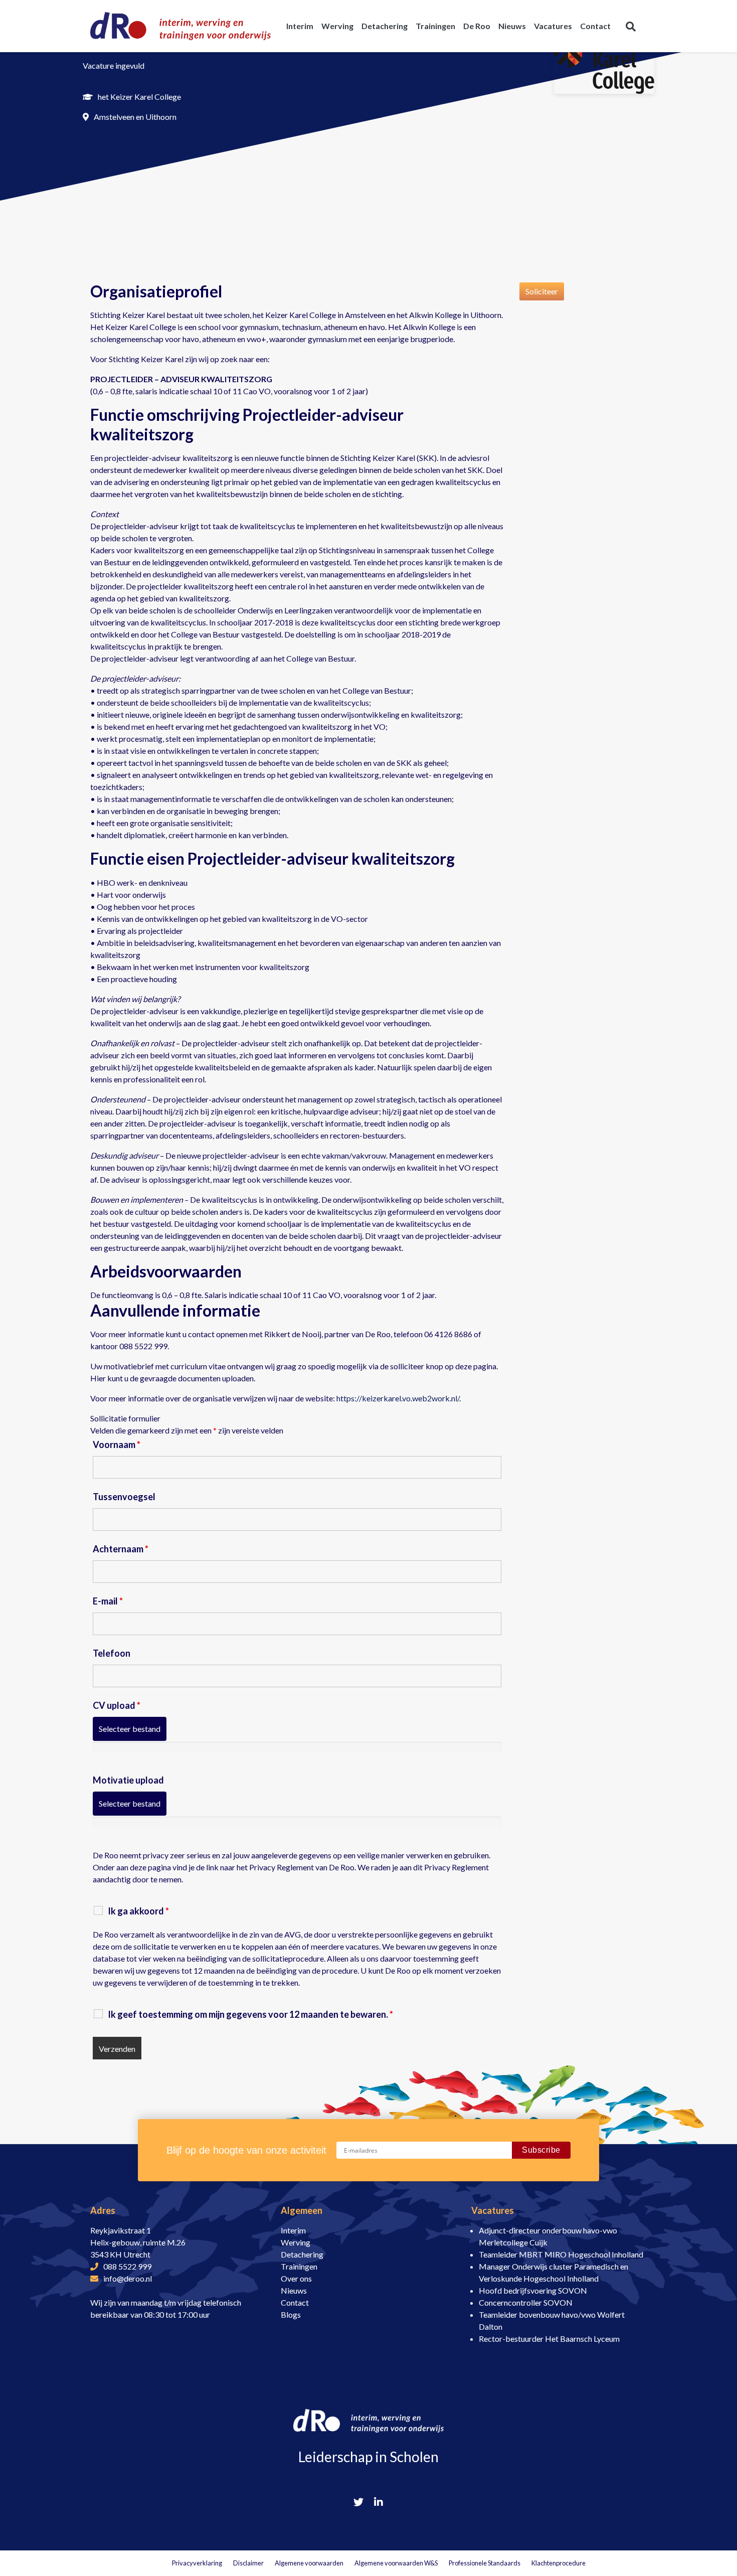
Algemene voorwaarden (309, 2563)
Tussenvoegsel (124, 1497)
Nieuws (294, 2290)
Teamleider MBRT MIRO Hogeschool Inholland (561, 2254)
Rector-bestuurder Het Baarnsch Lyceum (549, 2339)
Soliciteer (542, 291)
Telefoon (112, 1653)
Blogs (291, 2314)
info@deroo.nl (128, 2278)
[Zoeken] (631, 26)
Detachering (302, 2254)
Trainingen (299, 2266)
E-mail (108, 1601)
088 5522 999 (127, 2266)
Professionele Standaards (485, 2563)
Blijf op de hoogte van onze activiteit (246, 2150)
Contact (295, 2302)
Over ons (296, 2278)
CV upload (117, 1705)
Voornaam (117, 1444)
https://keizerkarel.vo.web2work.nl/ (398, 1398)
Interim (293, 2230)
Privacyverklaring (197, 2563)
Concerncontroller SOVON (526, 2302)
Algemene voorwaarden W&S (396, 2563)
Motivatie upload (128, 1780)
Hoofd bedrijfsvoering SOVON (533, 2290)
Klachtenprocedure (559, 2563)
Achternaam (121, 1549)
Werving (296, 2242)
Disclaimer (248, 2563)
